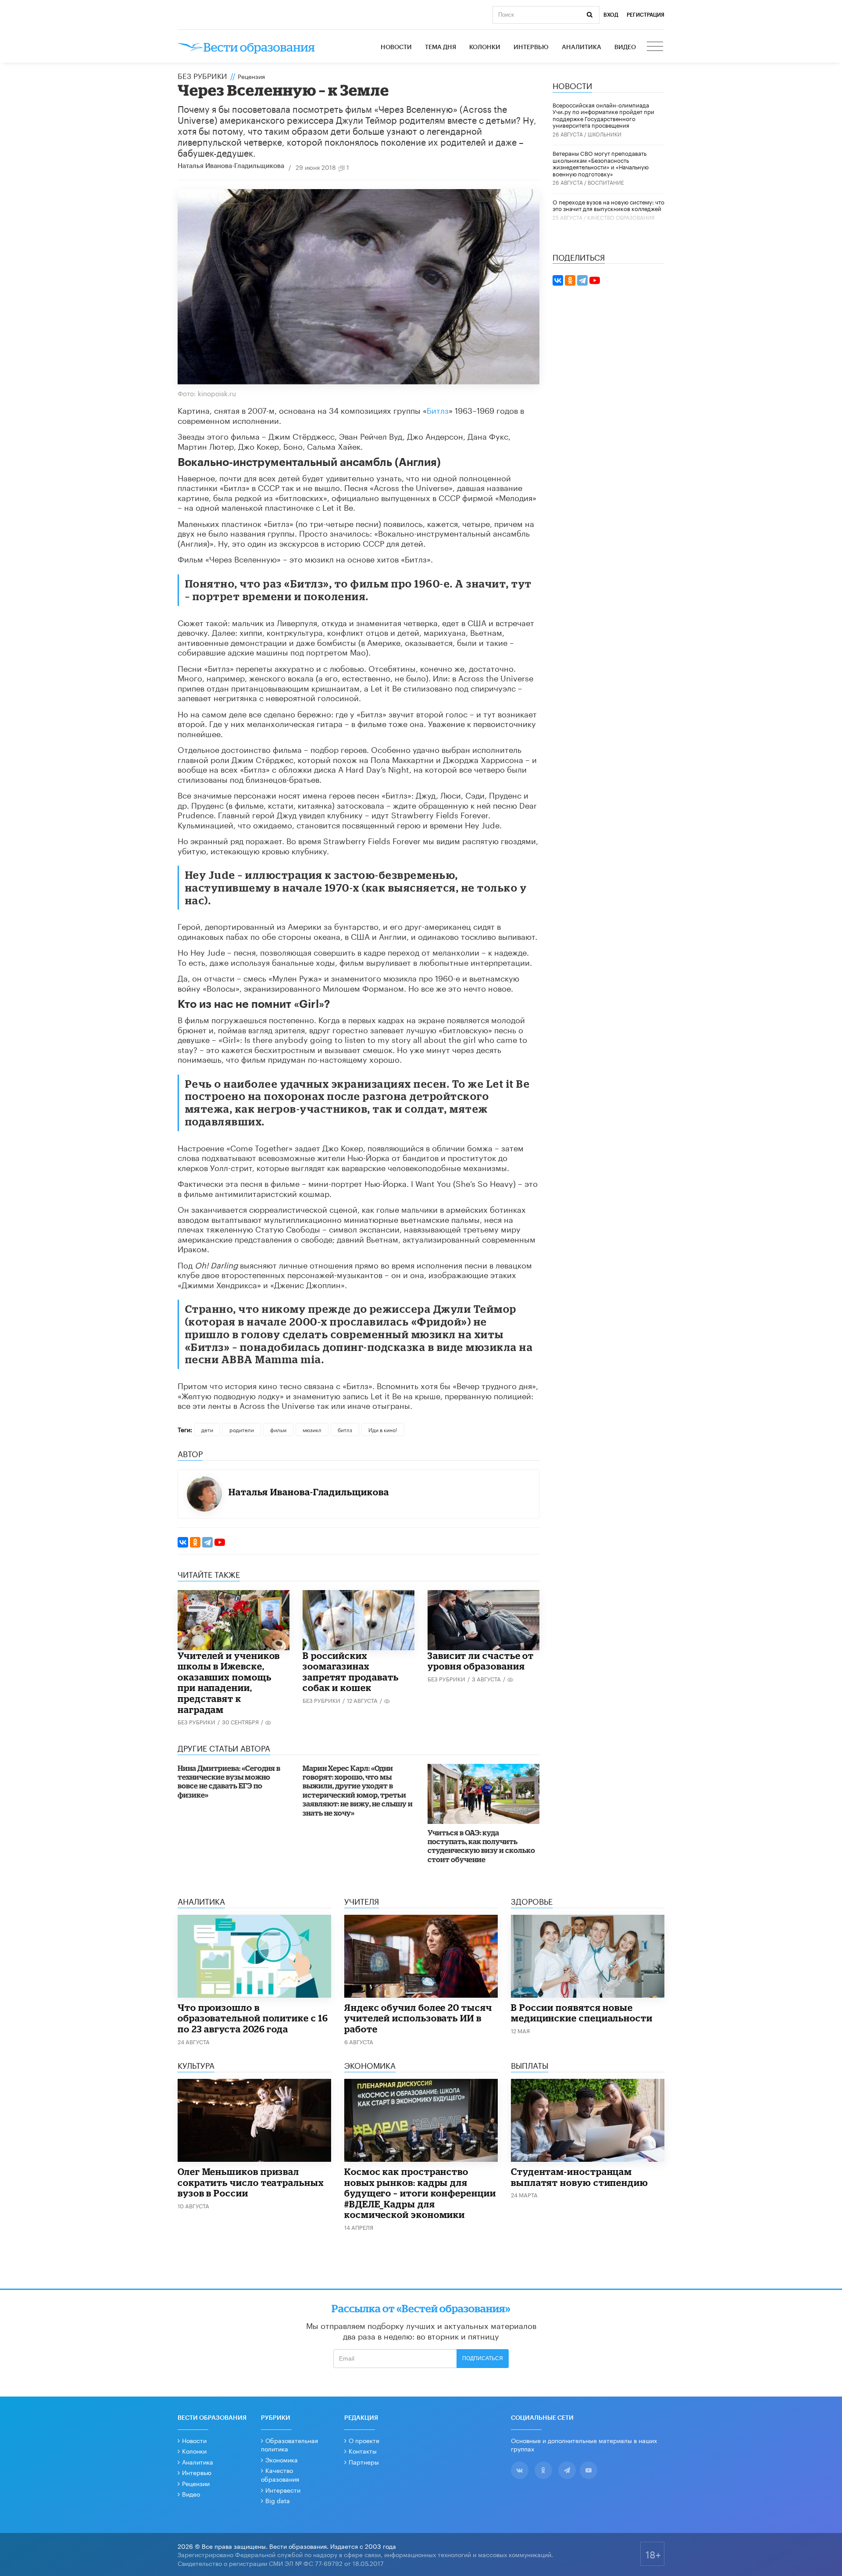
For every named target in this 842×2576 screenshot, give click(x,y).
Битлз (438, 409)
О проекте (364, 2440)
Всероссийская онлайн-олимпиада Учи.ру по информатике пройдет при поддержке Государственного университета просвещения (603, 115)
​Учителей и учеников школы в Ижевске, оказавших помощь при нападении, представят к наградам (229, 1682)
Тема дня (441, 47)
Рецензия (251, 76)
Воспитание (606, 182)
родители (242, 1429)
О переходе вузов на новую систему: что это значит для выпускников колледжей (608, 205)
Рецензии (196, 2483)
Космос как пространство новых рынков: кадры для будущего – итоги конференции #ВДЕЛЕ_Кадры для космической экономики (420, 2193)
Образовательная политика (289, 2444)
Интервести (283, 2490)
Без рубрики (202, 75)
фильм (278, 1429)
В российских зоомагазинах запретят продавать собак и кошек (351, 1672)
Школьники (605, 134)
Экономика (282, 2459)
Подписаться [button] (483, 2358)
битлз (345, 1429)
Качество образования (621, 217)
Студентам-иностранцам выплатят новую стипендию (580, 2177)
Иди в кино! (383, 1429)
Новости (396, 47)
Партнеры (364, 2461)
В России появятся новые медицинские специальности (582, 2013)
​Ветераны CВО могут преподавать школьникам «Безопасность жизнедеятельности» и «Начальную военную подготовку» (601, 163)
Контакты (363, 2451)
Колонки (485, 47)
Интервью (531, 47)
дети (207, 1429)
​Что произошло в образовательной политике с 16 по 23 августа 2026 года (253, 2018)
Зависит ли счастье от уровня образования (481, 1661)
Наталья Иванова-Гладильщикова (231, 166)
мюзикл (312, 1429)
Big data (278, 2500)
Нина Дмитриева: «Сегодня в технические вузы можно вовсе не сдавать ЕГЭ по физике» (229, 1781)
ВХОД (611, 15)
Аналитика (582, 47)
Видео (625, 47)
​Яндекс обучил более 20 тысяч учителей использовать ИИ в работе (418, 2018)
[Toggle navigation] (656, 47)
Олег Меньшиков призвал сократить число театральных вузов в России (251, 2182)
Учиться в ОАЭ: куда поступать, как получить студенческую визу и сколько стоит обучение (481, 1846)
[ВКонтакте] (183, 1542)
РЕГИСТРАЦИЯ (646, 15)
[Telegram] (207, 1542)
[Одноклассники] (195, 1542)
